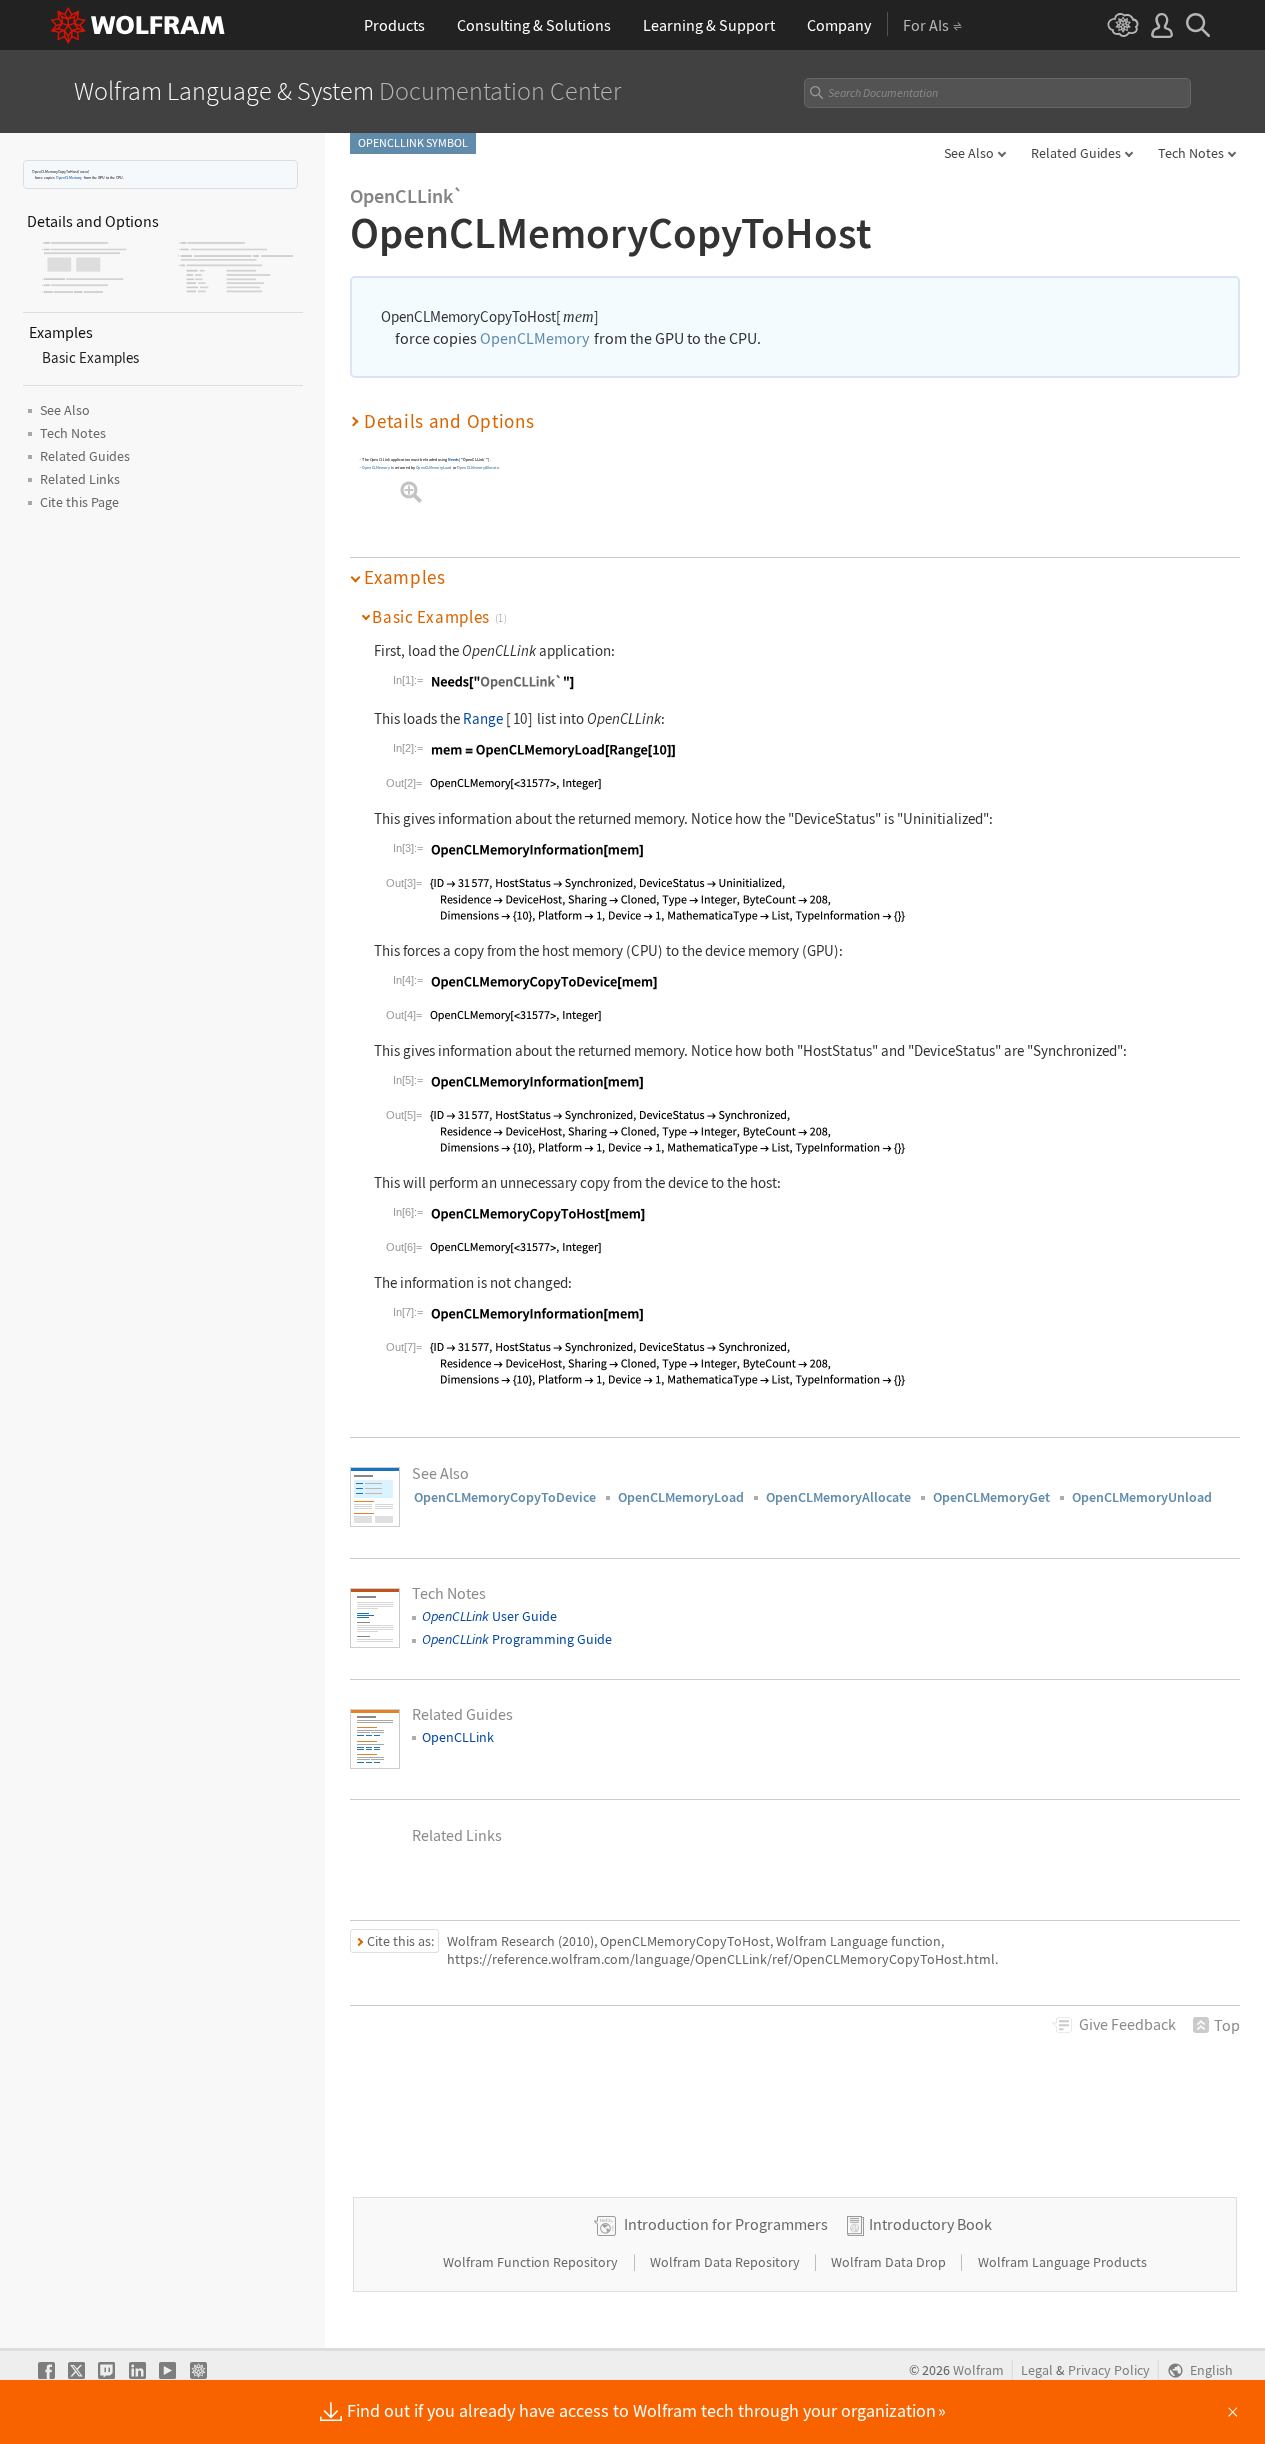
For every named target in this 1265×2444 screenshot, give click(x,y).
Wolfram (978, 2370)
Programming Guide (517, 1639)
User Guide (489, 1616)
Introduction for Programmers (726, 2224)
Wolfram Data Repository (726, 2262)
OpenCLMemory (69, 177)
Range (483, 718)
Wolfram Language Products (1062, 2262)
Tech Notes (1191, 153)
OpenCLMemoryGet (991, 1497)
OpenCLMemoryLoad (434, 467)
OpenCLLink (458, 1737)
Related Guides (1076, 153)
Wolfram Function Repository (532, 2262)
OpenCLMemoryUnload (1142, 1497)
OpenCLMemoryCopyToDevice (505, 1497)
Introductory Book (930, 2224)
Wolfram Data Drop (890, 2262)
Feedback (1127, 2024)
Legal (1037, 2370)
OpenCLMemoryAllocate (477, 467)
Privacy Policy (1109, 2370)
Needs (453, 459)
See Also (969, 153)
